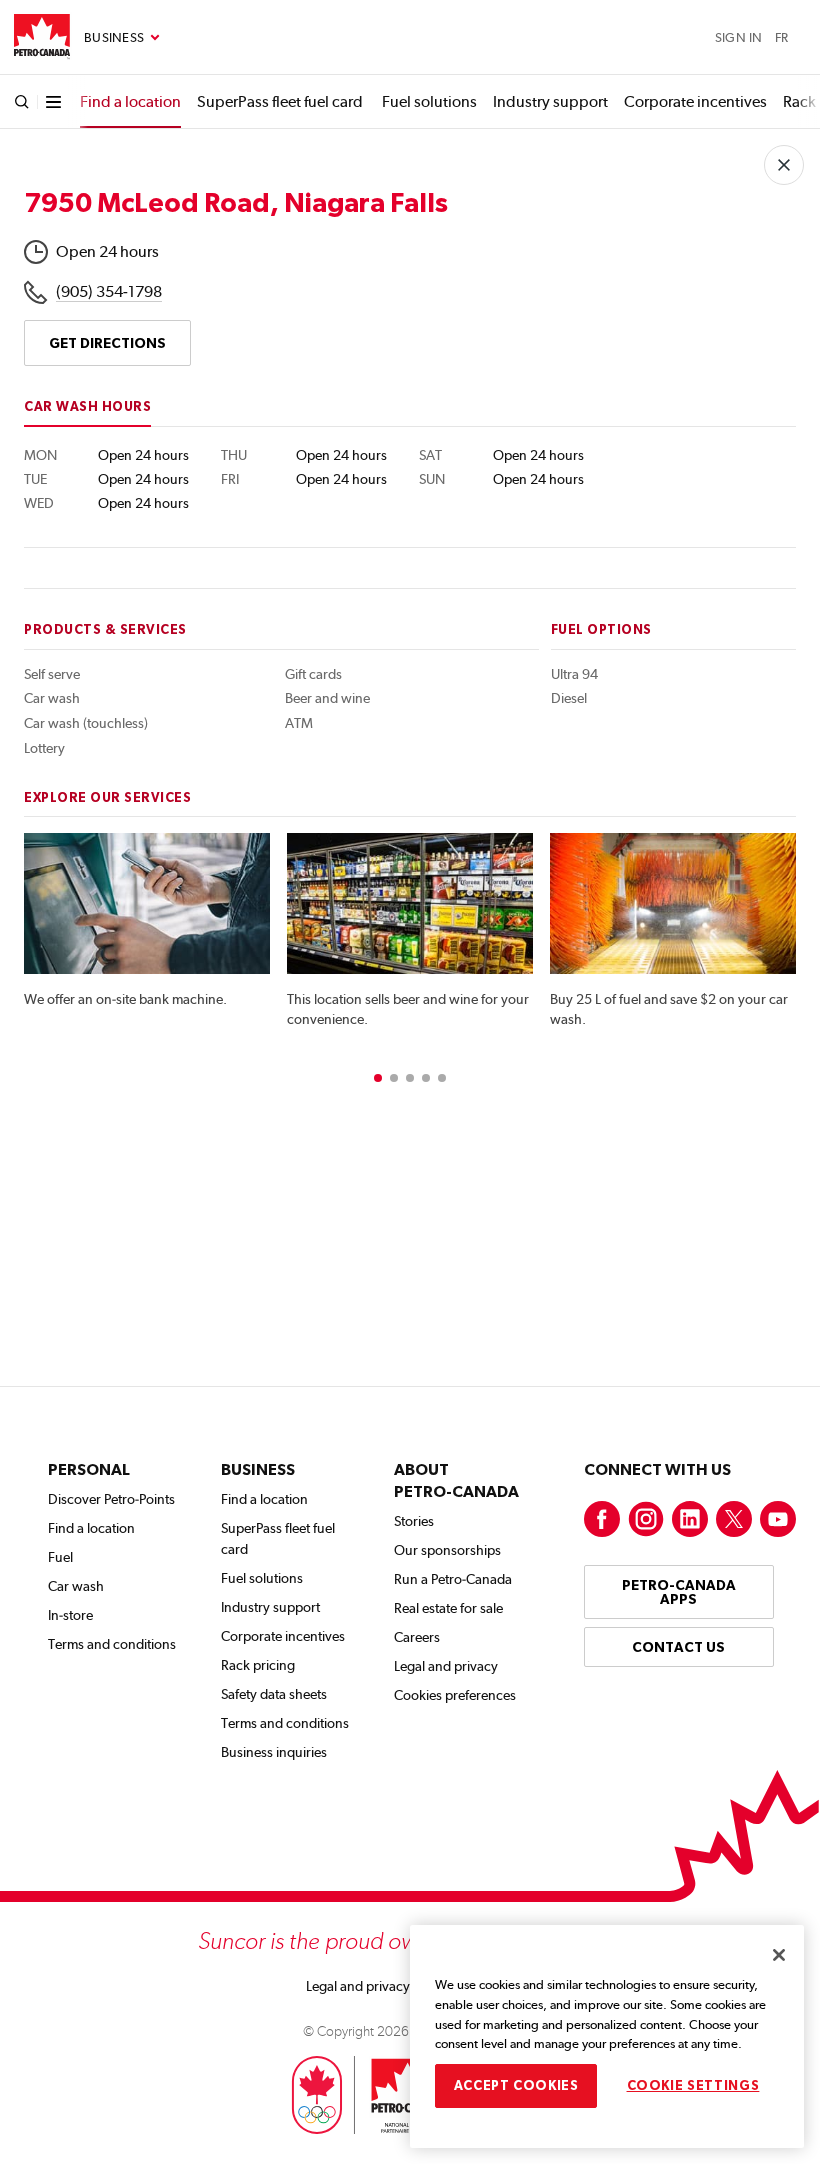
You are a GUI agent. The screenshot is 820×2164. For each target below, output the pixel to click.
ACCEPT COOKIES (516, 2085)
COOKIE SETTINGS (693, 2085)
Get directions (107, 343)
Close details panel (784, 165)
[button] (378, 1078)
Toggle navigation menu (122, 38)
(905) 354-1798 (109, 291)
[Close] (779, 1955)
